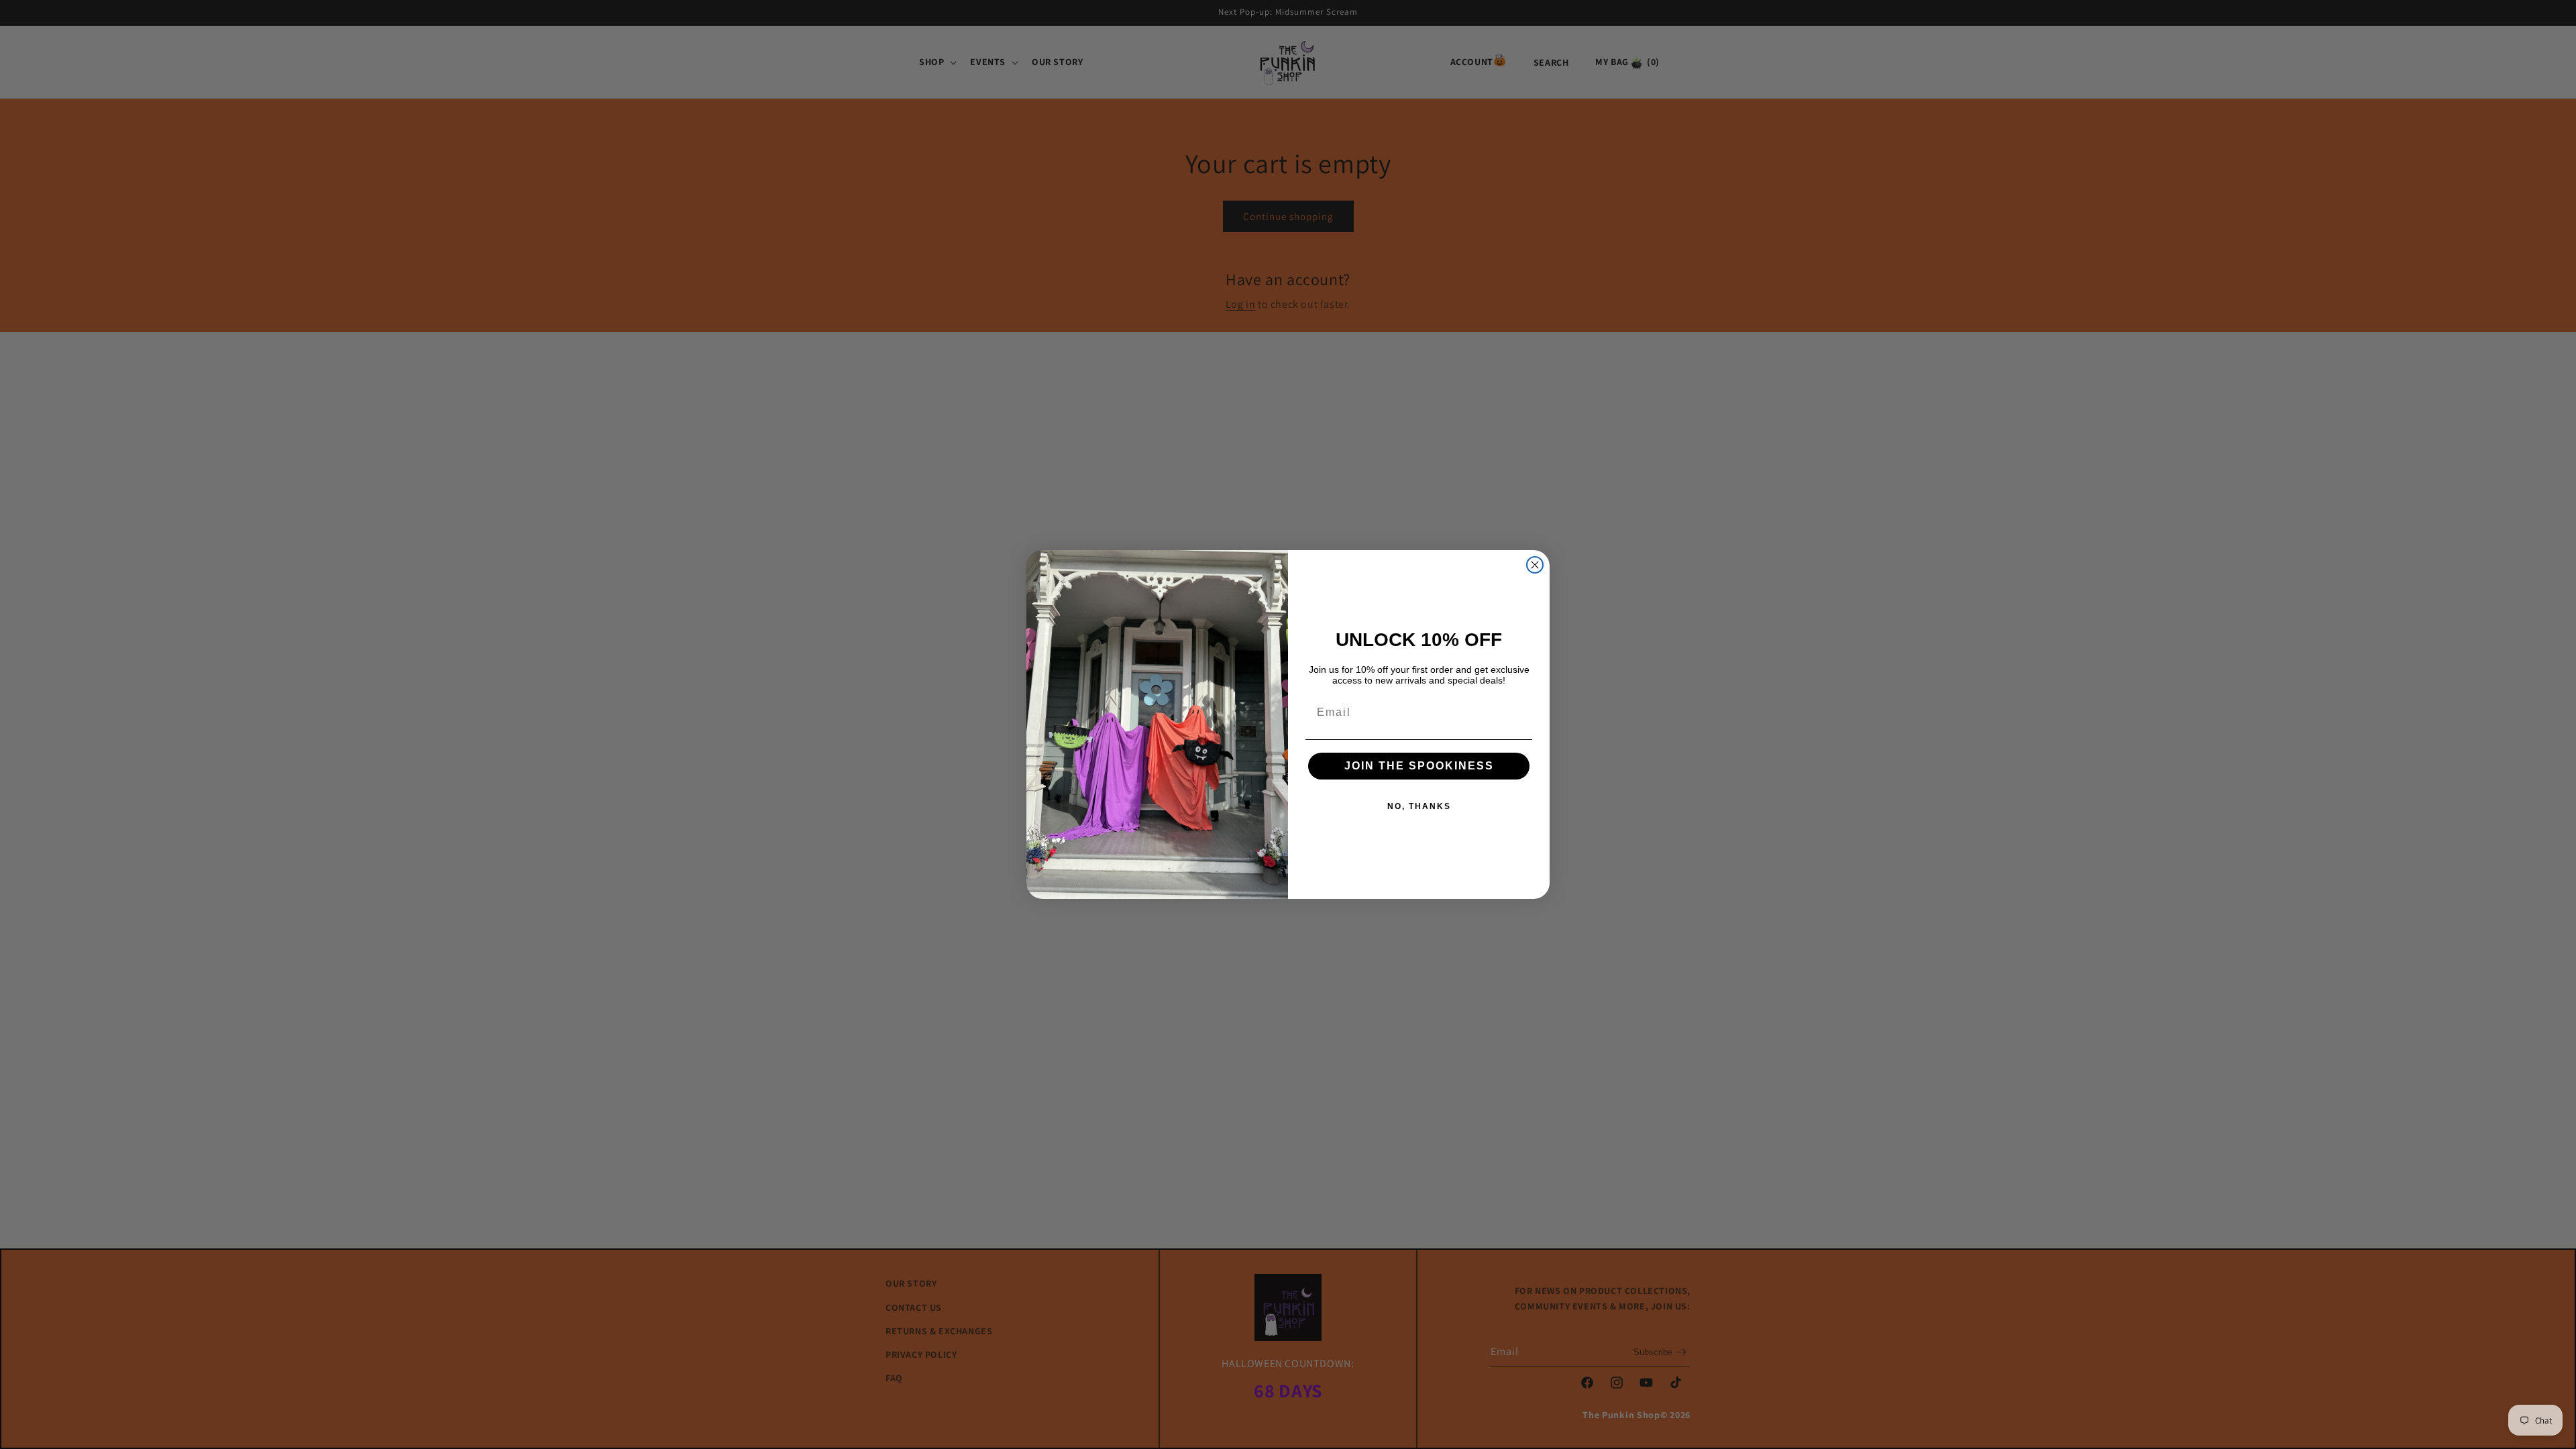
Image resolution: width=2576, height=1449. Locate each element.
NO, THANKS (1419, 806)
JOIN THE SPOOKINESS (1419, 766)
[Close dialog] (1535, 565)
